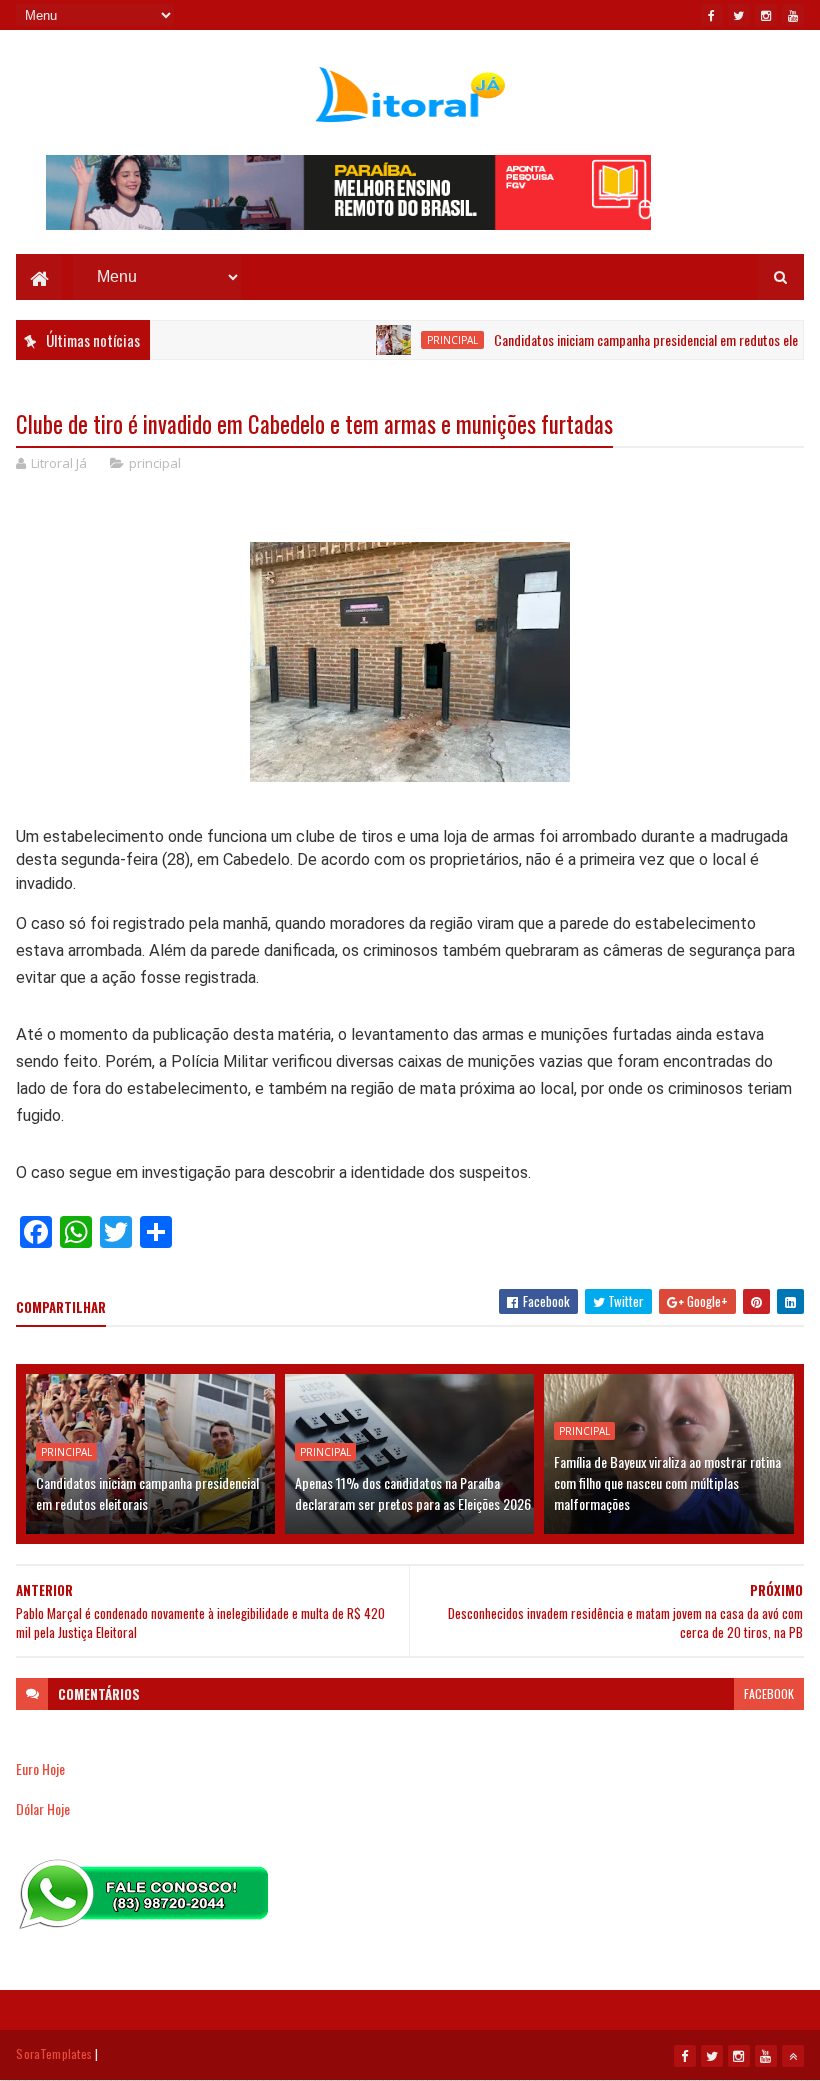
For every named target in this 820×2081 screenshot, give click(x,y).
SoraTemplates (54, 2053)
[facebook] (712, 15)
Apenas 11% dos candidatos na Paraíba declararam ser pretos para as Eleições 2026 (413, 1493)
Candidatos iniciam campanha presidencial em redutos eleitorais (636, 339)
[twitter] (739, 15)
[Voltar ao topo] (793, 2056)
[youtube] (793, 15)
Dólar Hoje (43, 1808)
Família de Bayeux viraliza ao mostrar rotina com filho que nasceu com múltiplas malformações (667, 1482)
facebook (769, 1693)
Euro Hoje (40, 1768)
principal (425, 340)
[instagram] (766, 15)
